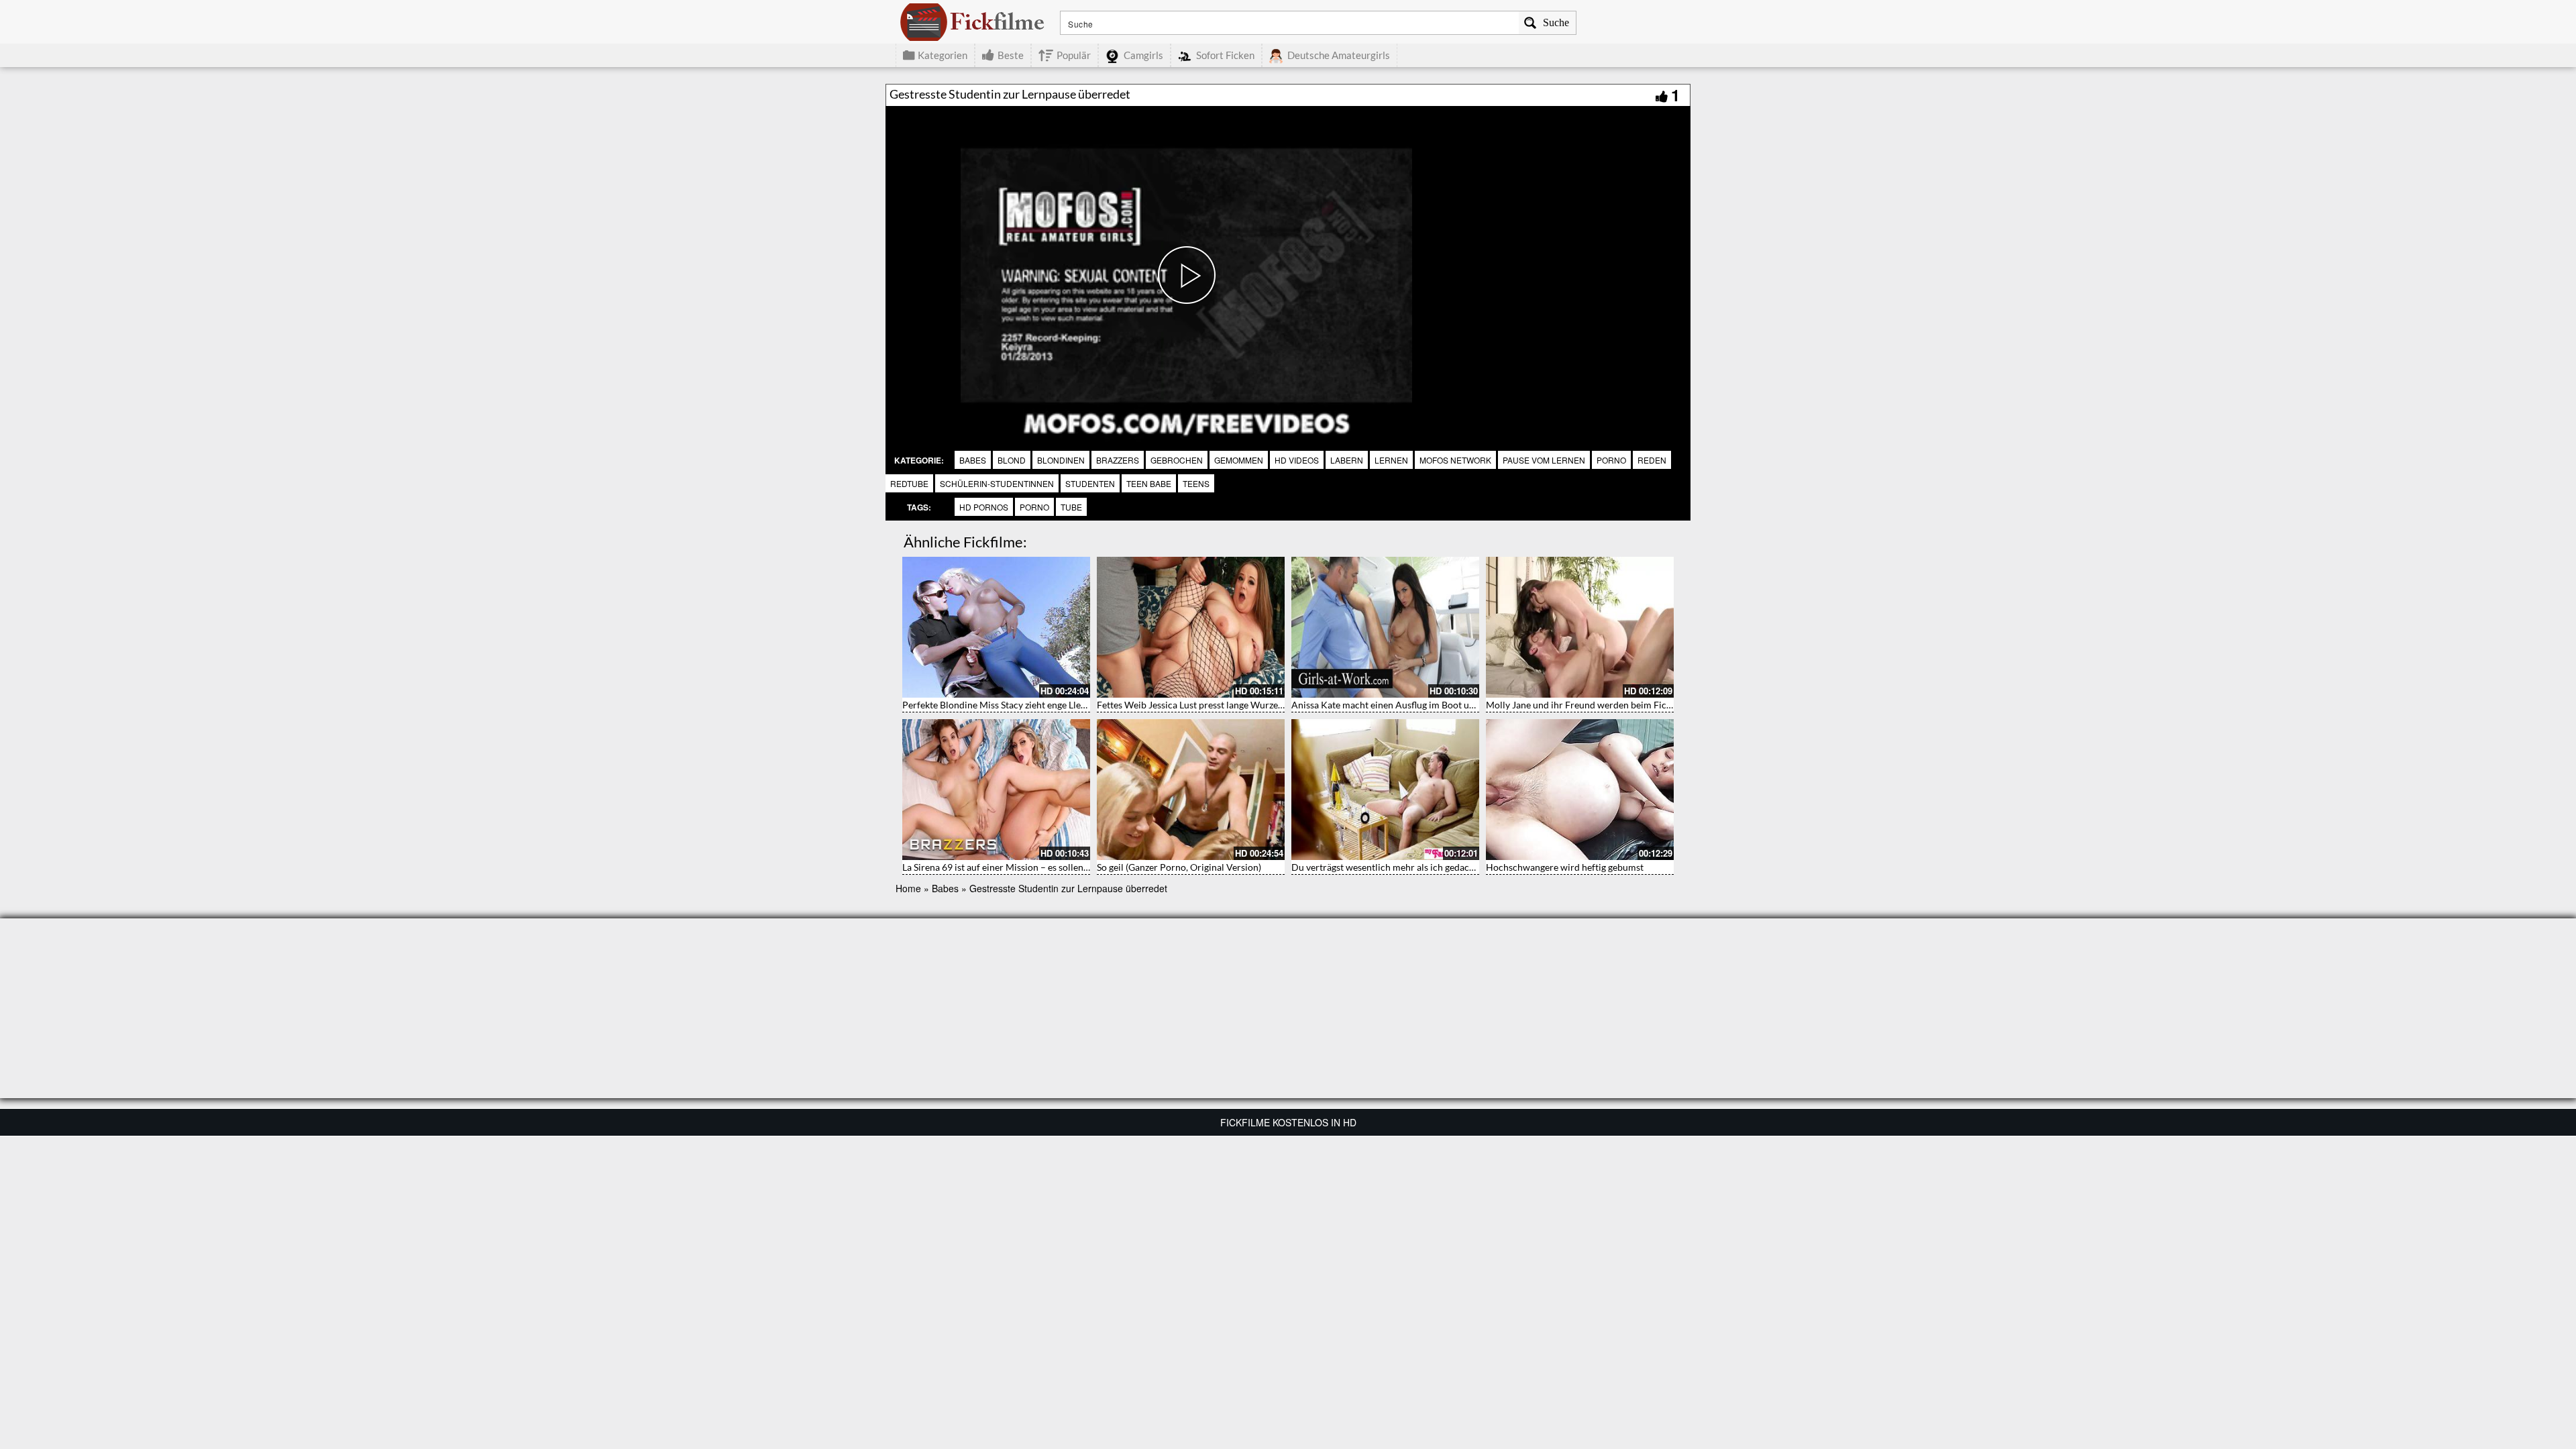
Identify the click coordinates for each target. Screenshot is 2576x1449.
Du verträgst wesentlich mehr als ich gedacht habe (1396, 867)
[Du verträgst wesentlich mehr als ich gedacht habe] (1385, 790)
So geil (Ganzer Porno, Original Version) (1179, 867)
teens (1196, 483)
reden (1652, 460)
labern (1347, 460)
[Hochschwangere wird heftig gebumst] (1580, 790)
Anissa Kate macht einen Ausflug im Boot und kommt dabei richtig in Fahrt (1446, 705)
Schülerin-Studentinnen (997, 483)
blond (1012, 460)
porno (1611, 460)
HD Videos (1297, 460)
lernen (1391, 460)
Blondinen (1061, 460)
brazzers (1118, 460)
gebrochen (1177, 460)
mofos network (1455, 460)
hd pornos (984, 507)
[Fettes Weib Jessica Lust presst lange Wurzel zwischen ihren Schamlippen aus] (1191, 627)
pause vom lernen (1544, 460)
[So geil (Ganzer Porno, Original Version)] (1191, 790)
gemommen (1239, 460)
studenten (1090, 483)
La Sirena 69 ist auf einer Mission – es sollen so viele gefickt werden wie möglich (1067, 867)
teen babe (1149, 483)
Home (908, 888)
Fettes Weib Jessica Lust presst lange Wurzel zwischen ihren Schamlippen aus (1257, 705)
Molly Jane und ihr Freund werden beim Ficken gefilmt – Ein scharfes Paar (1640, 705)
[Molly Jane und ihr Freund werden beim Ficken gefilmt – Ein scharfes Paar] (1580, 627)
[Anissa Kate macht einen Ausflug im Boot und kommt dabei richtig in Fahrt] (1385, 627)
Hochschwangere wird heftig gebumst (1565, 867)
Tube (1071, 507)
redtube (909, 483)
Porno (1034, 507)
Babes (973, 460)
